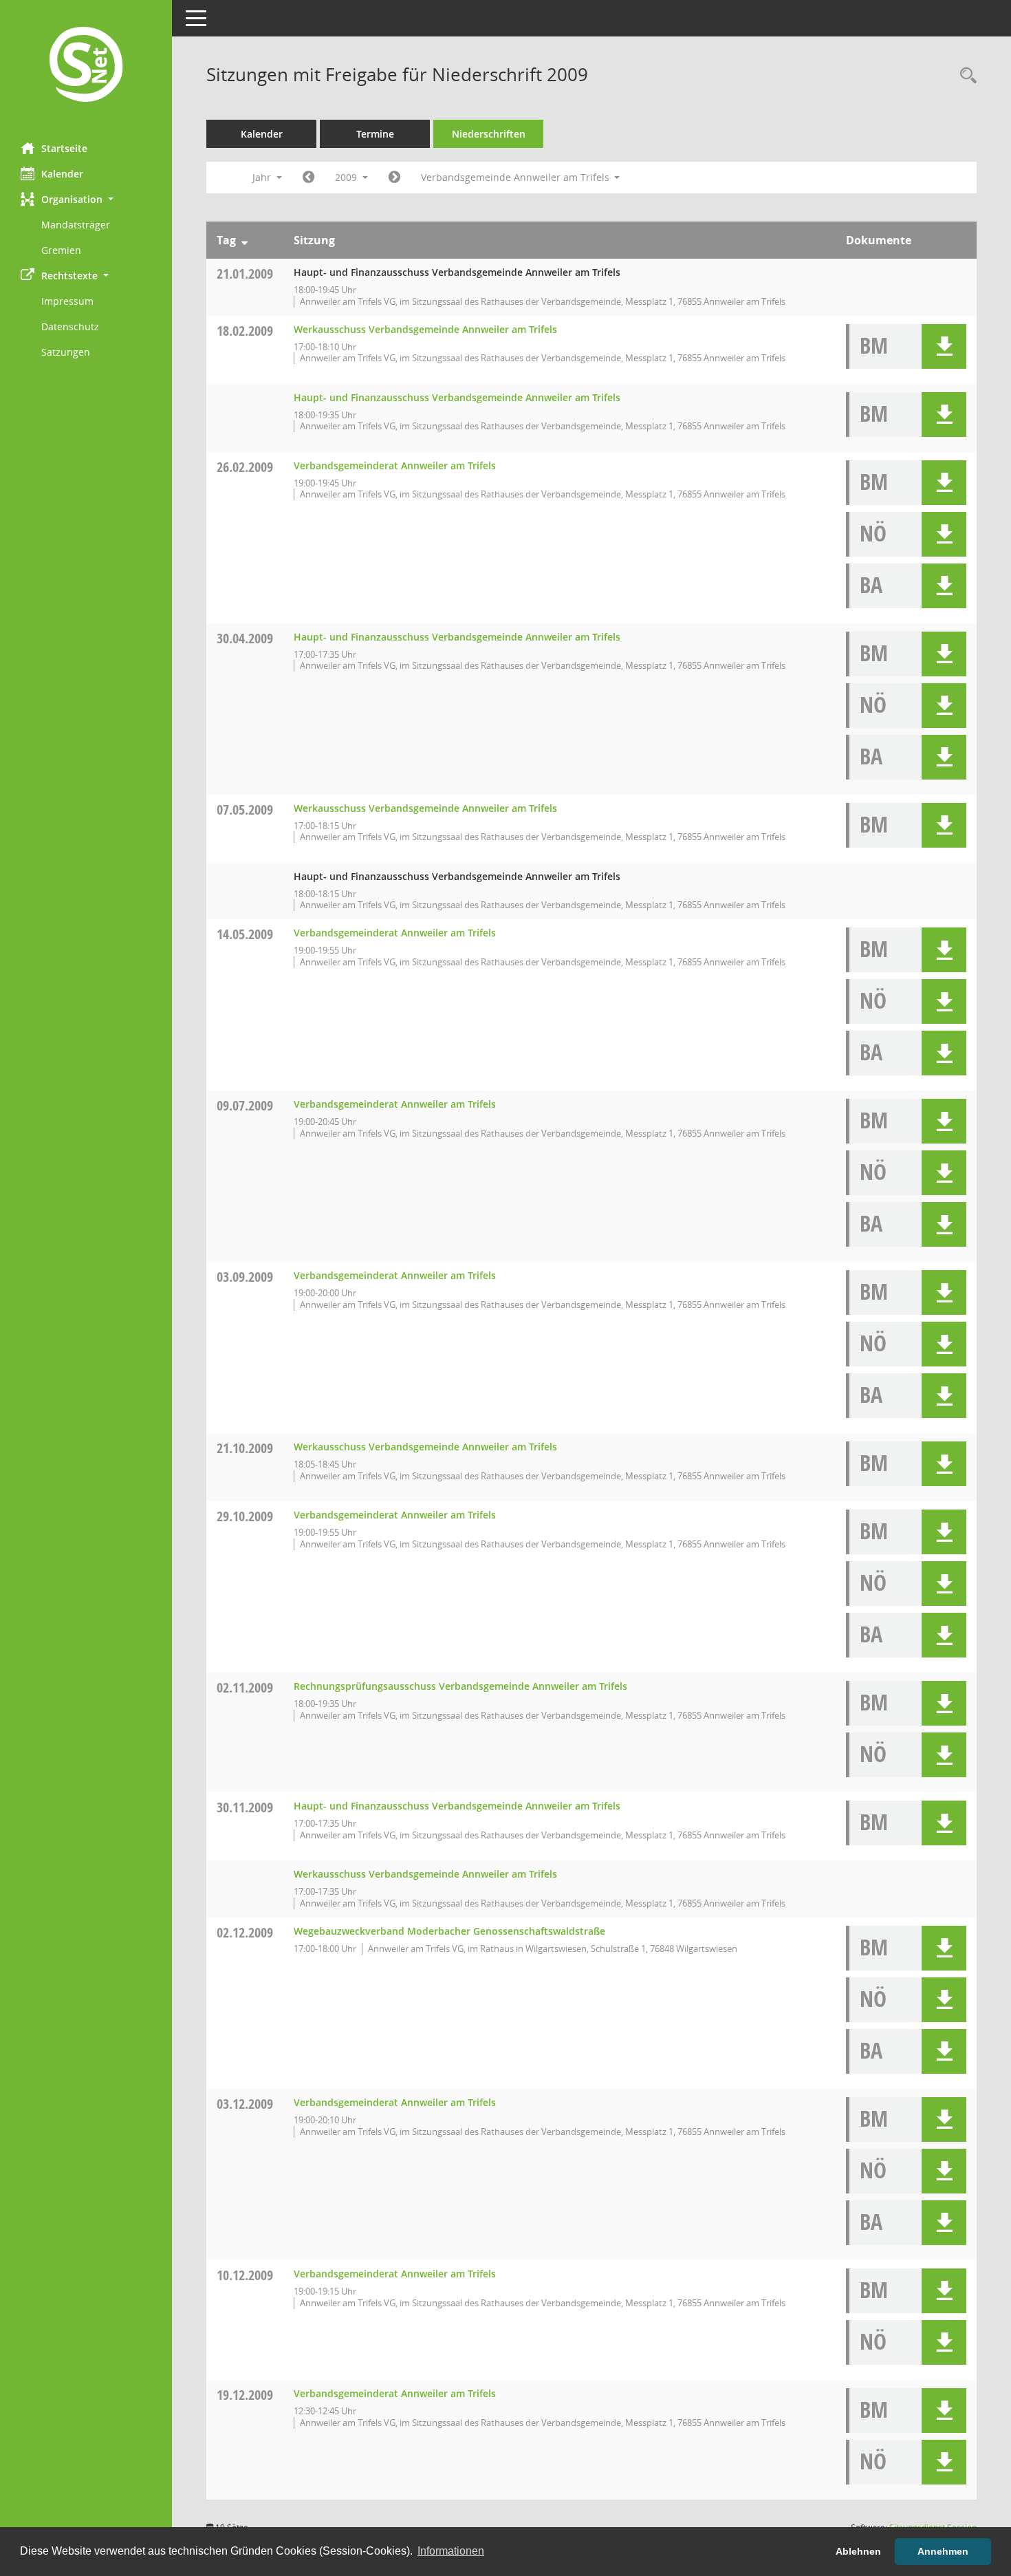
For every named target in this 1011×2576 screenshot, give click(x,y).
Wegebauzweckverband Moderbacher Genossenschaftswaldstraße (449, 1931)
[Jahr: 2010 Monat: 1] (394, 178)
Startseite (64, 148)
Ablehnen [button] (858, 2551)
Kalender (62, 174)
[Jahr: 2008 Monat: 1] (308, 178)
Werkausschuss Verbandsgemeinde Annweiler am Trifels (425, 329)
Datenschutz (70, 326)
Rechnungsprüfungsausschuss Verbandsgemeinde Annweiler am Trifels (460, 1686)
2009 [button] (347, 177)
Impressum (67, 301)
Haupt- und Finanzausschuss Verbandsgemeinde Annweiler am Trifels (457, 397)
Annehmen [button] (943, 2551)
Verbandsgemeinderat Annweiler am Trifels (395, 465)
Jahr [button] (263, 177)
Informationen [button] (451, 2551)
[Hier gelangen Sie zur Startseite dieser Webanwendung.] (86, 66)
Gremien (61, 250)
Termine (375, 134)
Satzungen (66, 352)
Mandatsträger (76, 225)
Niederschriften (489, 134)
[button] (86, 199)
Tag (226, 240)
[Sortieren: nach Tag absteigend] (244, 240)
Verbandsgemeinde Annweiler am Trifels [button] (517, 177)
